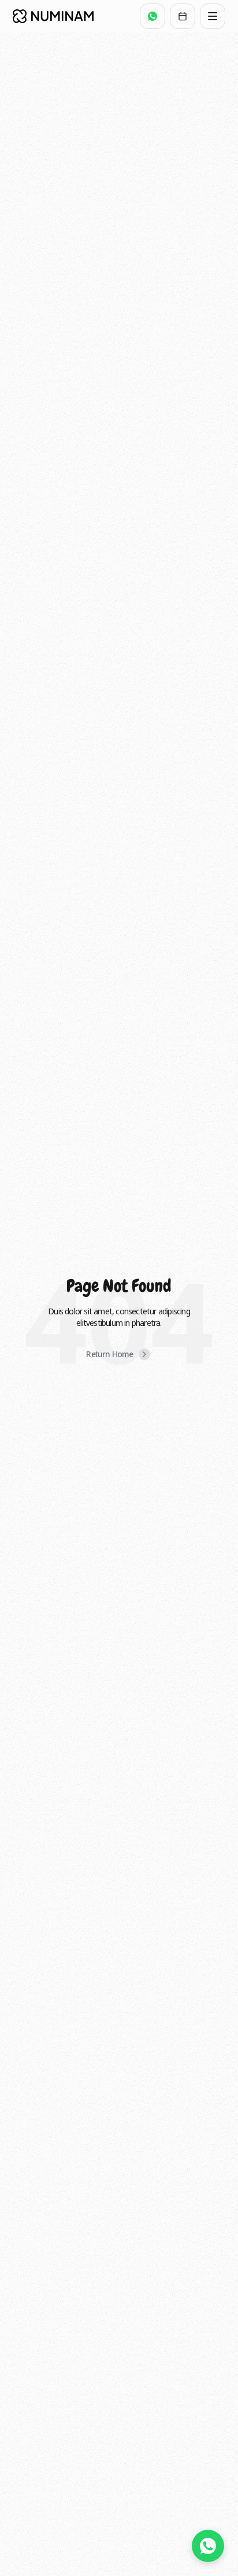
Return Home (109, 1354)
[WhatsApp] (153, 16)
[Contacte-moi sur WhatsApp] (208, 2546)
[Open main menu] (213, 16)
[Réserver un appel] (183, 16)
